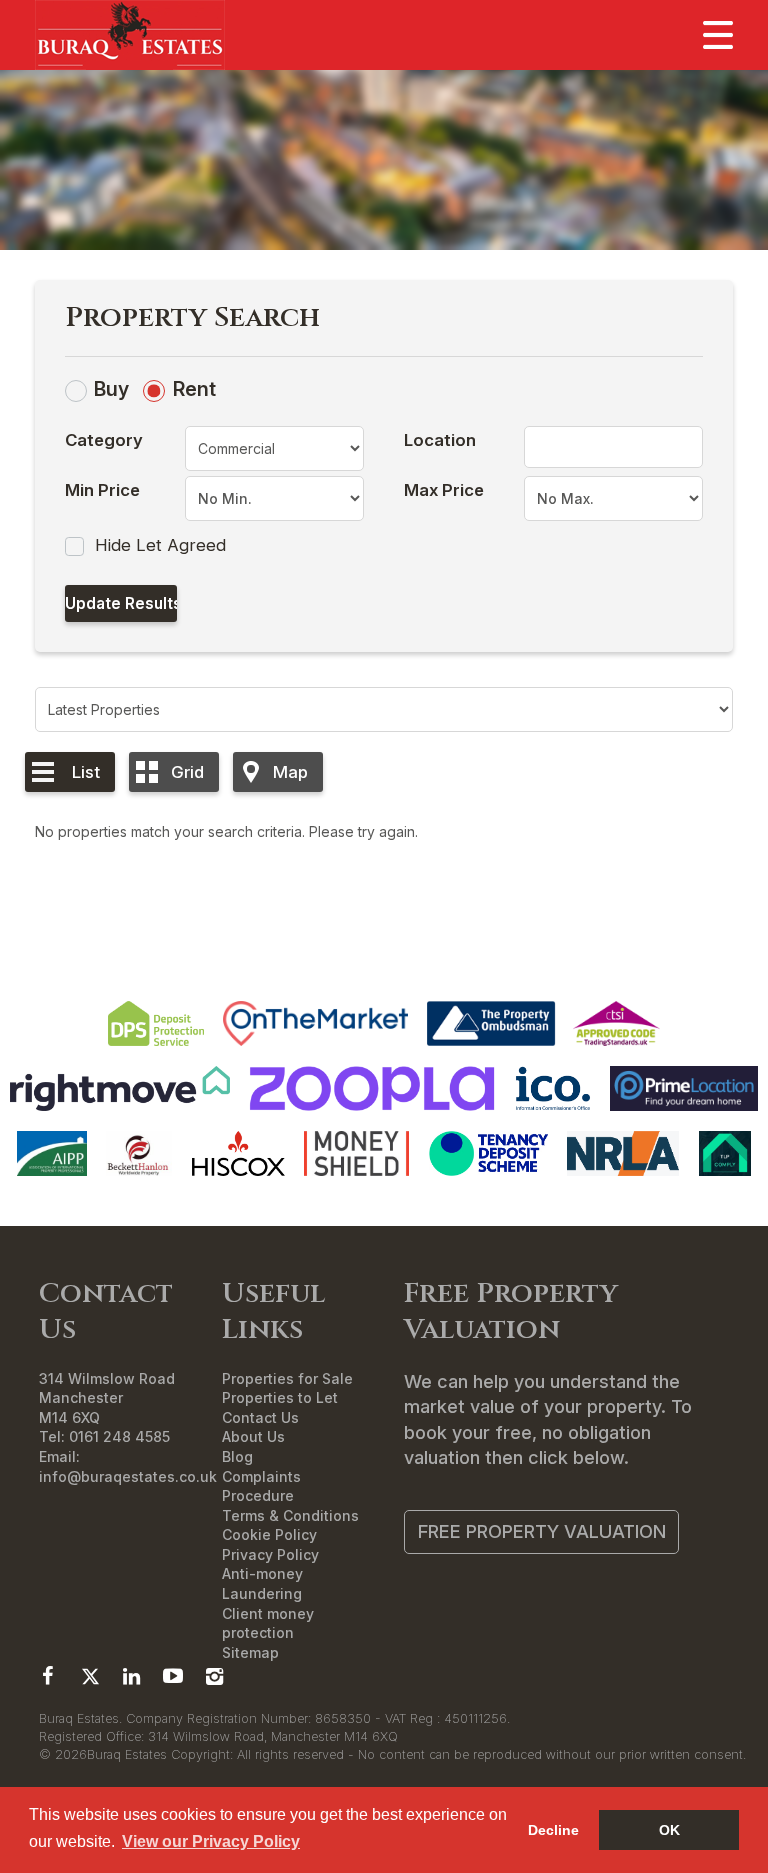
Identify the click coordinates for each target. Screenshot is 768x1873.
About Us (253, 1436)
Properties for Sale (287, 1378)
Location (440, 440)
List (86, 772)
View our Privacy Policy (211, 1841)
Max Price (444, 490)
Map (290, 772)
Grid (187, 772)
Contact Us (260, 1417)
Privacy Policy (270, 1554)
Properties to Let (280, 1397)
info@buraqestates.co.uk (128, 1476)
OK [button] (669, 1830)
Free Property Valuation (542, 1531)
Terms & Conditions (290, 1515)
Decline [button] (553, 1830)
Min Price (102, 490)
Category (104, 440)
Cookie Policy (269, 1534)
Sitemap (250, 1652)
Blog (237, 1456)
